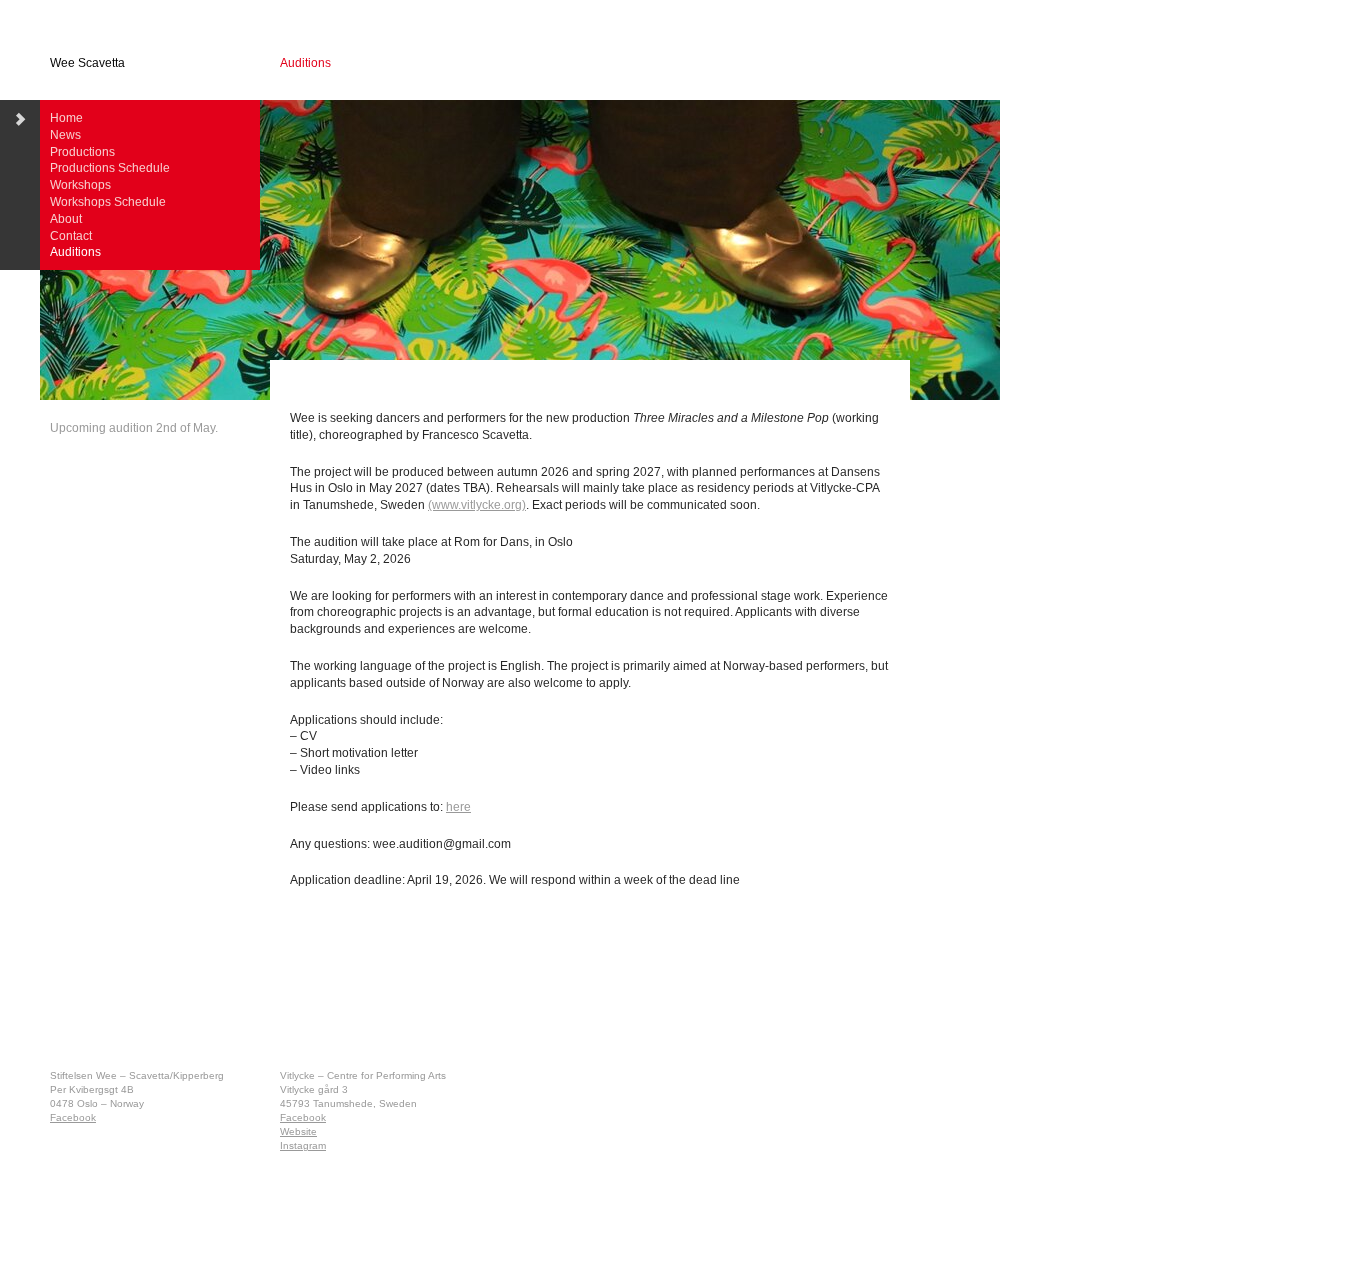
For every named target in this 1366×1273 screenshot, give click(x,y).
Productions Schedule (110, 168)
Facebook (73, 1117)
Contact (71, 236)
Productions (82, 152)
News (65, 135)
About (66, 219)
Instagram (303, 1145)
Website (298, 1131)
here (458, 807)
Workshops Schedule (108, 202)
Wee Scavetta (87, 63)
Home (66, 118)
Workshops (80, 185)
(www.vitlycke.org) (477, 505)
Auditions (75, 252)
